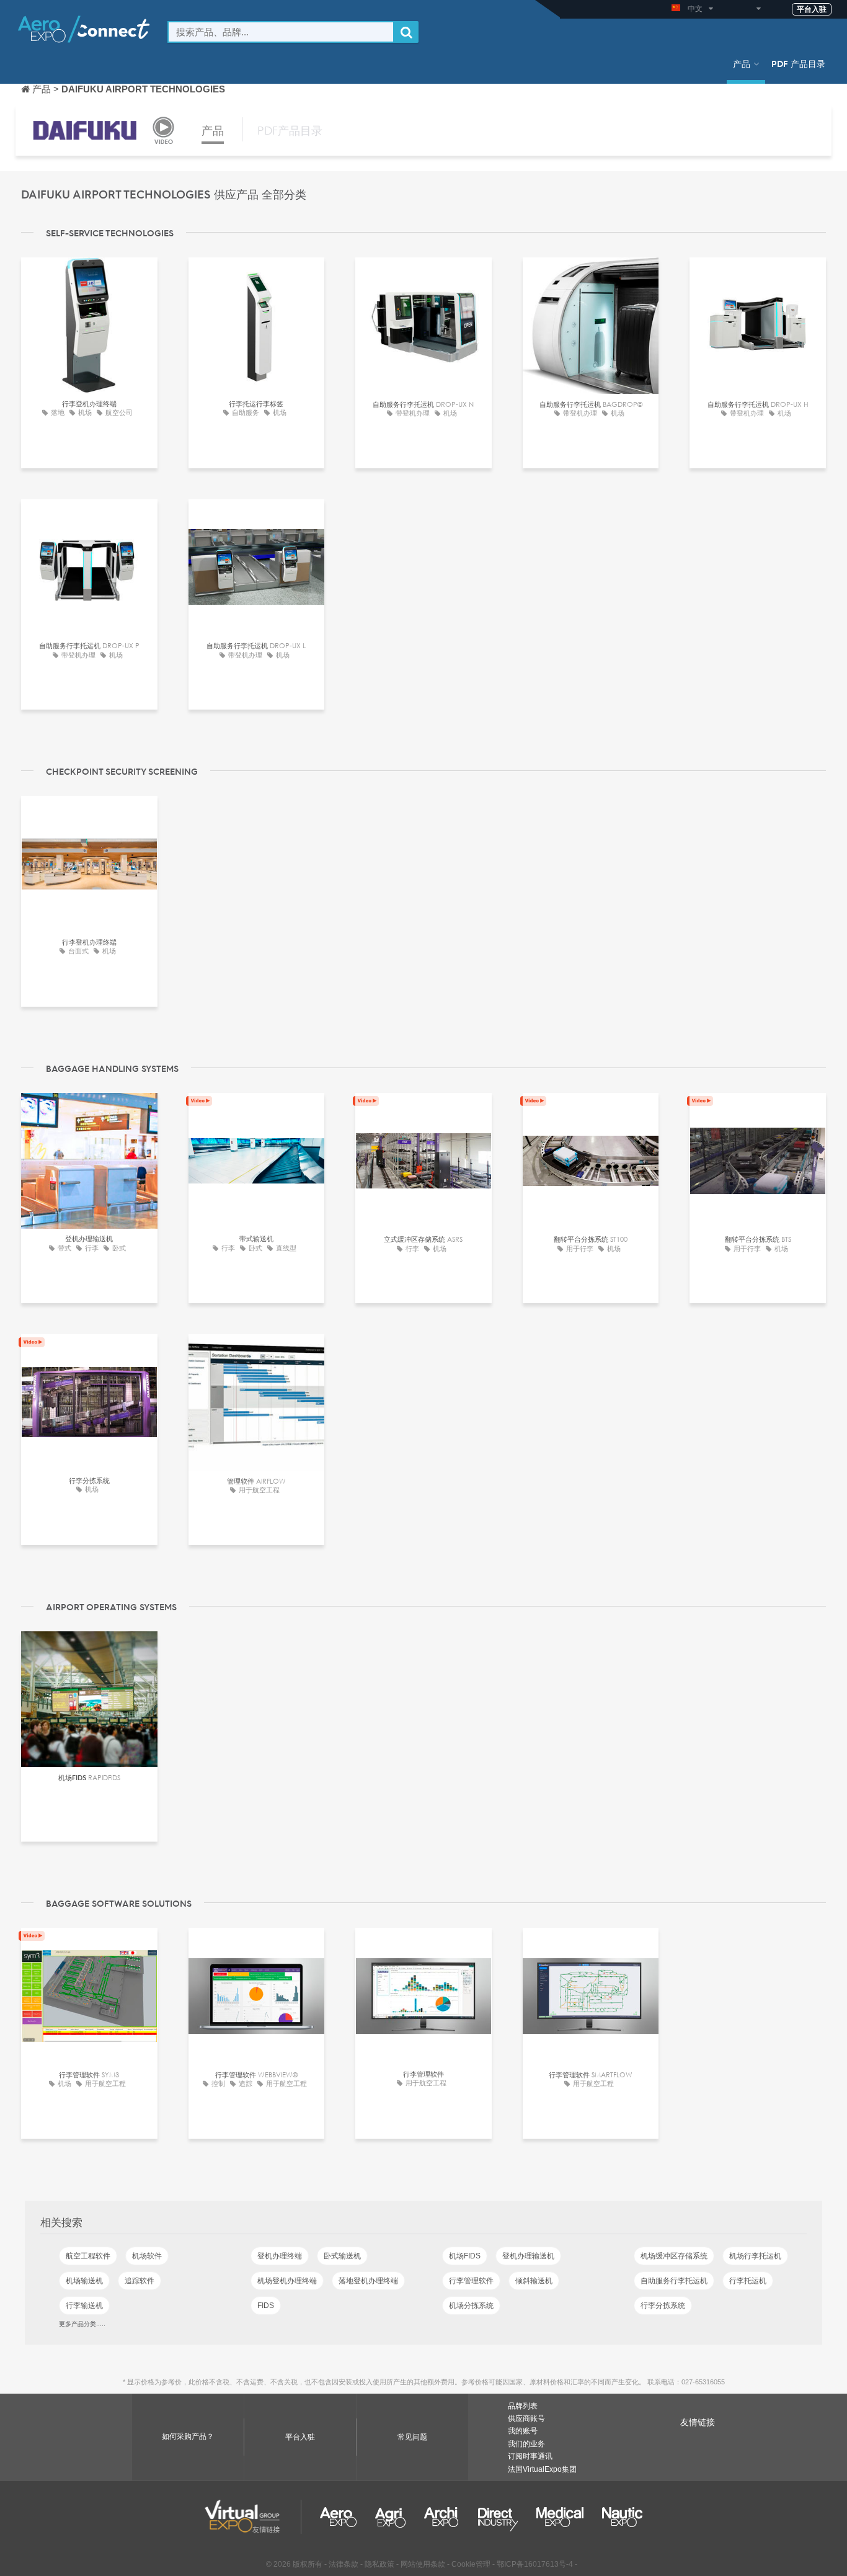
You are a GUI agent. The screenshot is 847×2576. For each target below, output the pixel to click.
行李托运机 (748, 2281)
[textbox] (281, 32)
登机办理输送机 (528, 2256)
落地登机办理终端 (368, 2281)
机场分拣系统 (471, 2306)
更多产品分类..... (82, 2324)
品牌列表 (523, 2406)
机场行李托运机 (755, 2256)
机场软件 (147, 2256)
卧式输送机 (342, 2256)
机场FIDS (465, 2256)
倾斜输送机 (534, 2281)
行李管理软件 (471, 2281)
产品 (742, 63)
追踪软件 (140, 2281)
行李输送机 (84, 2306)
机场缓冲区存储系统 (674, 2256)
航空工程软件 (88, 2256)
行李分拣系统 (663, 2306)
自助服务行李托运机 (674, 2281)
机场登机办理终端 (287, 2281)
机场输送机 (84, 2281)
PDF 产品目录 (798, 63)
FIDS (266, 2306)
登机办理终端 (280, 2256)
